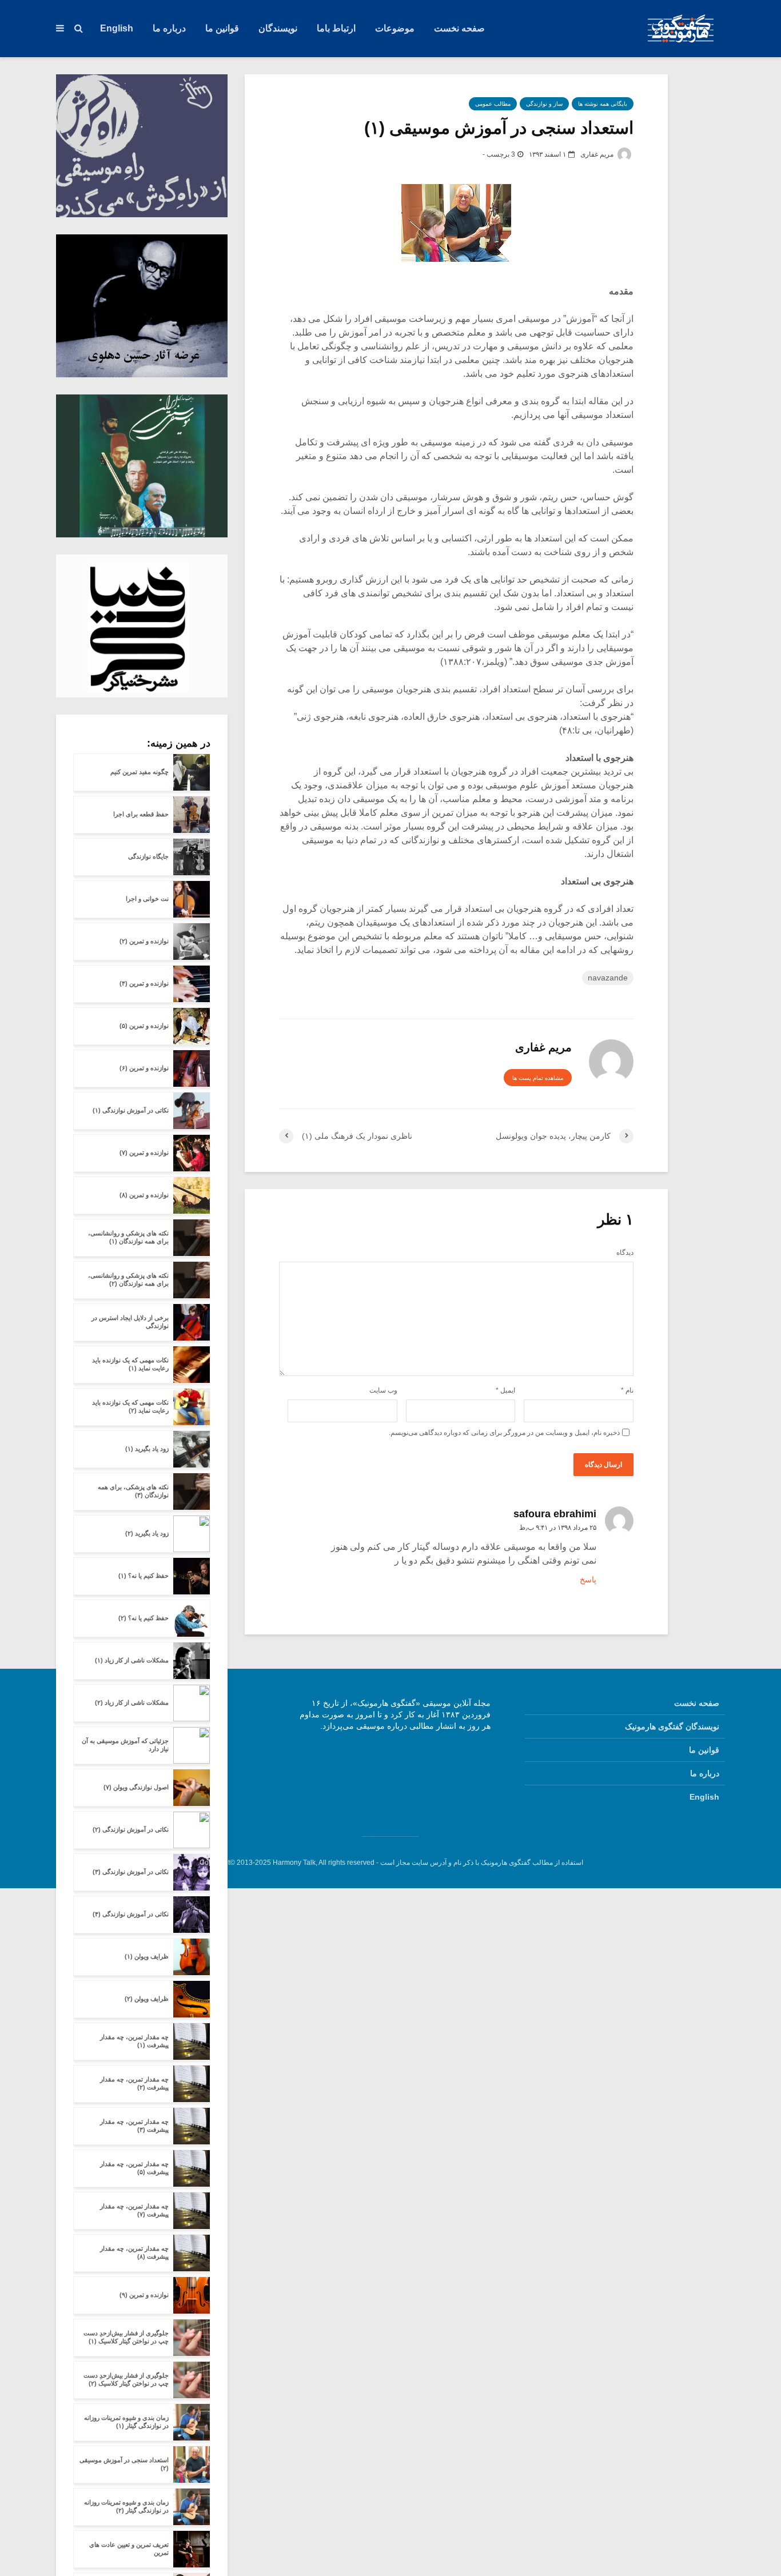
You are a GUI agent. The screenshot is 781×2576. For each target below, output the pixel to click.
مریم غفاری (598, 154)
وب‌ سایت (383, 1390)
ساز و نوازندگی (544, 104)
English (117, 28)
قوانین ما (222, 28)
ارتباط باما (336, 28)
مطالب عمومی (493, 104)
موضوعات (395, 28)
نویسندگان (278, 28)
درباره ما (169, 28)
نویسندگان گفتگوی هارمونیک (672, 1726)
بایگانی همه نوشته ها (603, 104)
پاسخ (588, 1580)
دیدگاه (625, 1253)
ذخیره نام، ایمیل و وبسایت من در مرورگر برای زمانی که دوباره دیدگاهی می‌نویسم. (504, 1433)
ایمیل (505, 1390)
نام (627, 1390)
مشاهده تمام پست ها (538, 1078)
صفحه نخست (459, 28)
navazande (608, 978)
